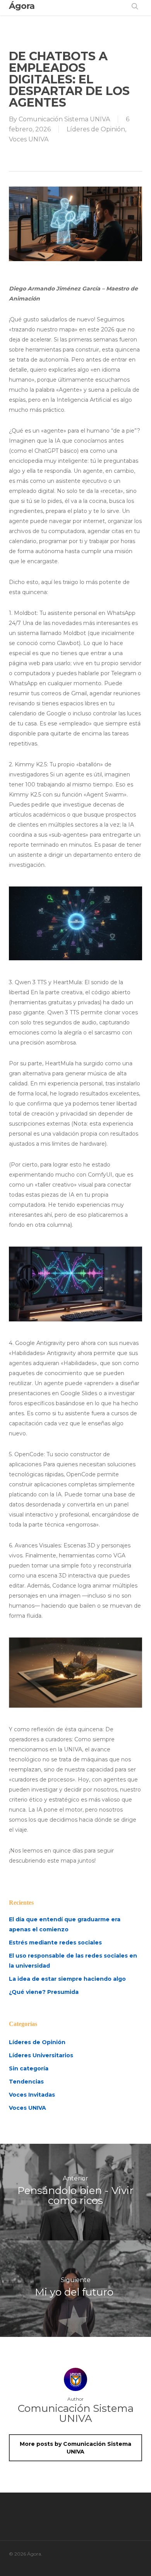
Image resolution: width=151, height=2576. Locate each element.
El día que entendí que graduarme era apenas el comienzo (65, 1924)
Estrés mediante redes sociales (55, 1943)
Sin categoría (29, 2068)
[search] (135, 6)
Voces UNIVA (29, 139)
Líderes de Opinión (96, 129)
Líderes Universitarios (41, 2055)
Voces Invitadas (32, 2095)
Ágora (22, 6)
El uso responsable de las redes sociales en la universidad (73, 1961)
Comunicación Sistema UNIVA (64, 119)
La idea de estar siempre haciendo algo (67, 1979)
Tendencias (26, 2082)
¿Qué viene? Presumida (44, 1992)
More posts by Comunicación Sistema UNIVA (75, 2448)
